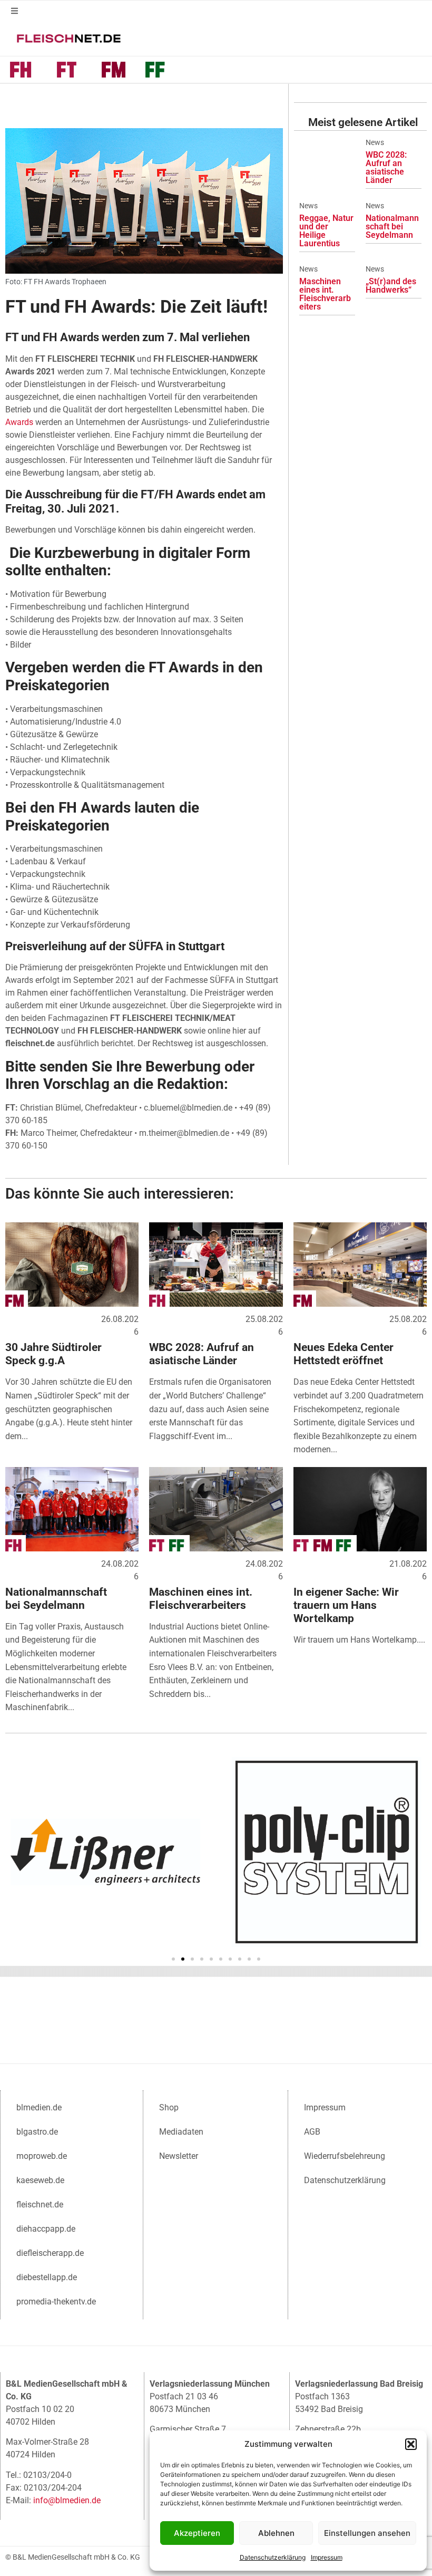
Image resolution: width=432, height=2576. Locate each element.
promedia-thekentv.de (56, 2302)
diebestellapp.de (47, 2277)
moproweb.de (42, 2156)
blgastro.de (37, 2132)
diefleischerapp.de (50, 2253)
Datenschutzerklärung (273, 2557)
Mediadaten (181, 2132)
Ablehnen (276, 2533)
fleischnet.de (40, 2204)
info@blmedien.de (67, 2500)
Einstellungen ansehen (367, 2533)
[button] (411, 2444)
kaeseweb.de (40, 2180)
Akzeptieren (197, 2533)
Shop (169, 2107)
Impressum (327, 2557)
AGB (312, 2132)
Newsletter (179, 2156)
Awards (19, 422)
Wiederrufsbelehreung (345, 2156)
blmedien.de (39, 2107)
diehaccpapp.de (46, 2229)
